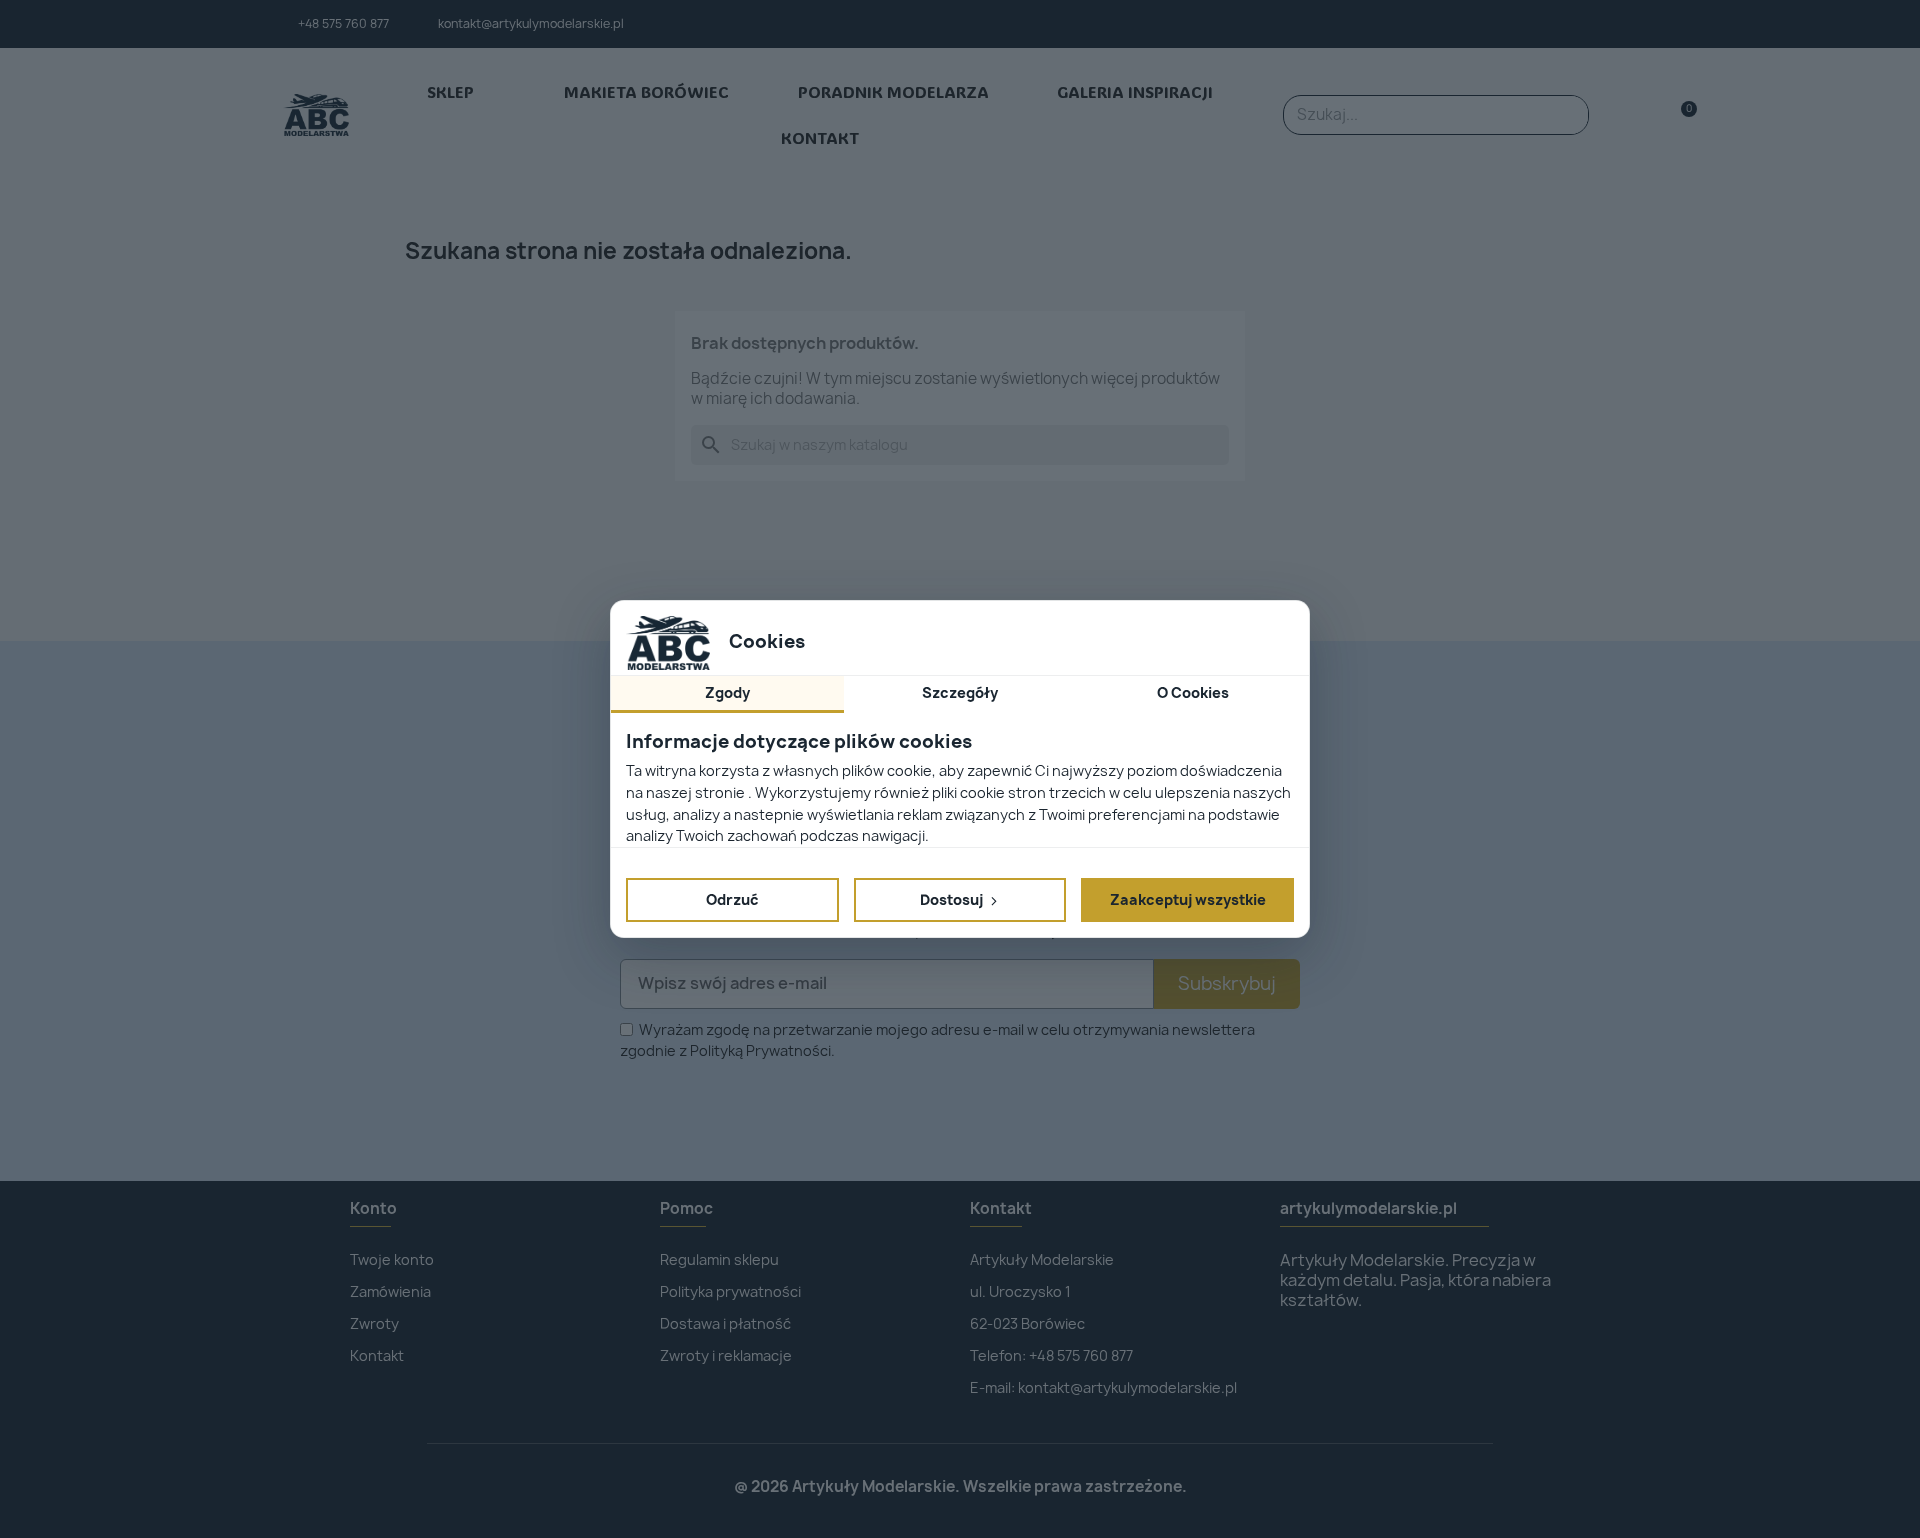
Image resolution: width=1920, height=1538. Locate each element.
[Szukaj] (1568, 115)
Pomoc (686, 1208)
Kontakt (1001, 1208)
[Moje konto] (1648, 115)
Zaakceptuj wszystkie (1188, 899)
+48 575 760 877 (343, 23)
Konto (373, 1208)
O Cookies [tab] (1193, 692)
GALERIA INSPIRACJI (1135, 91)
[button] (1680, 115)
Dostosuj (953, 899)
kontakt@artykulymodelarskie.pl (531, 23)
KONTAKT (820, 137)
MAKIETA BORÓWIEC (646, 91)
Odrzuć (732, 899)
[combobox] (1409, 115)
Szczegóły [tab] (960, 692)
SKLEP (450, 91)
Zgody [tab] (727, 692)
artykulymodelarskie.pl (1368, 1208)
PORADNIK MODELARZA (893, 91)
